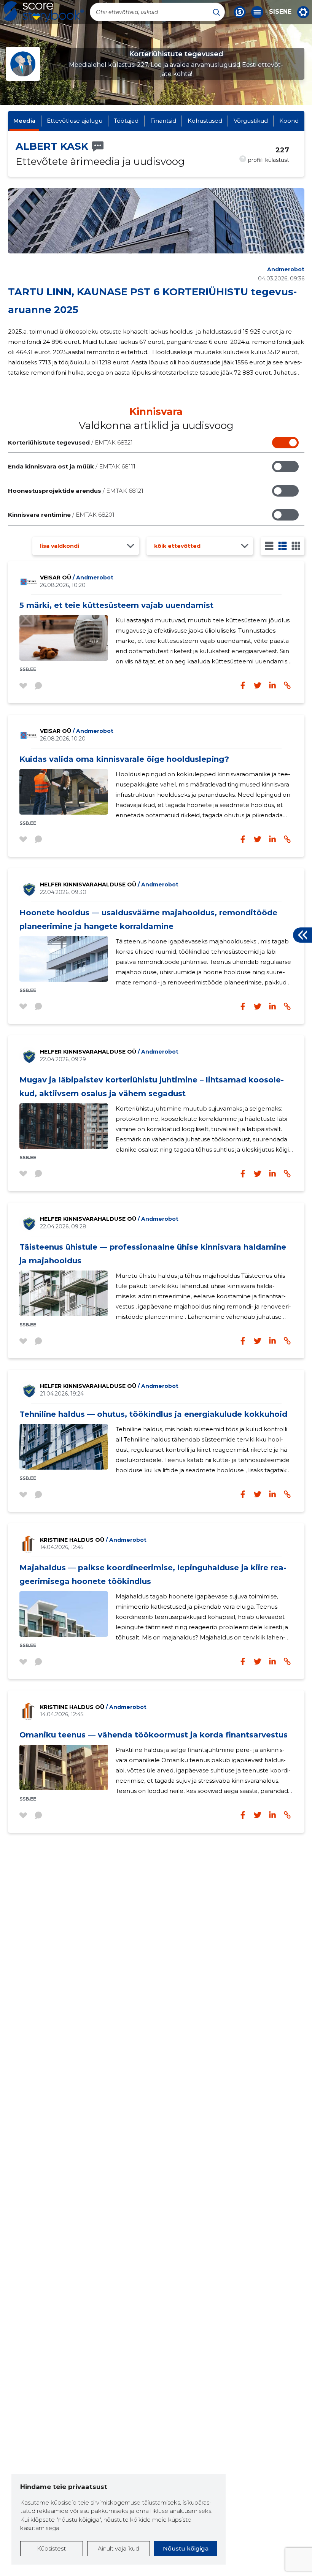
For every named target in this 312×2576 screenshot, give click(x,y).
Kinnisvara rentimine (61, 515)
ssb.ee (28, 669)
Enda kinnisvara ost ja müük (72, 466)
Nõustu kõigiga (186, 2548)
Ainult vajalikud (119, 2548)
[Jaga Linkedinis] (272, 685)
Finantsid (163, 121)
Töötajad (126, 121)
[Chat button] (240, 12)
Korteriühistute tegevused (70, 442)
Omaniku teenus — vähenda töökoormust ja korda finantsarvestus (154, 1735)
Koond (289, 121)
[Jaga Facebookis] (243, 685)
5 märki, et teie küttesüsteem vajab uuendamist (116, 605)
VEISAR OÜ (77, 578)
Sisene (280, 12)
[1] (269, 546)
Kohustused (205, 121)
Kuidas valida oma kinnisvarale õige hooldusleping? (124, 759)
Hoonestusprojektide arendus (76, 491)
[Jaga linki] (287, 685)
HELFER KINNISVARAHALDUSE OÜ (109, 885)
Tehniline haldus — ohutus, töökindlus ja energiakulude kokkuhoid (153, 1414)
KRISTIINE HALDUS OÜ (93, 1540)
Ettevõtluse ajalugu (75, 121)
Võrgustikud (251, 121)
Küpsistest (51, 2548)
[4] (296, 546)
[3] (283, 546)
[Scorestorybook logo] (44, 12)
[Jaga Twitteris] (258, 685)
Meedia (24, 121)
